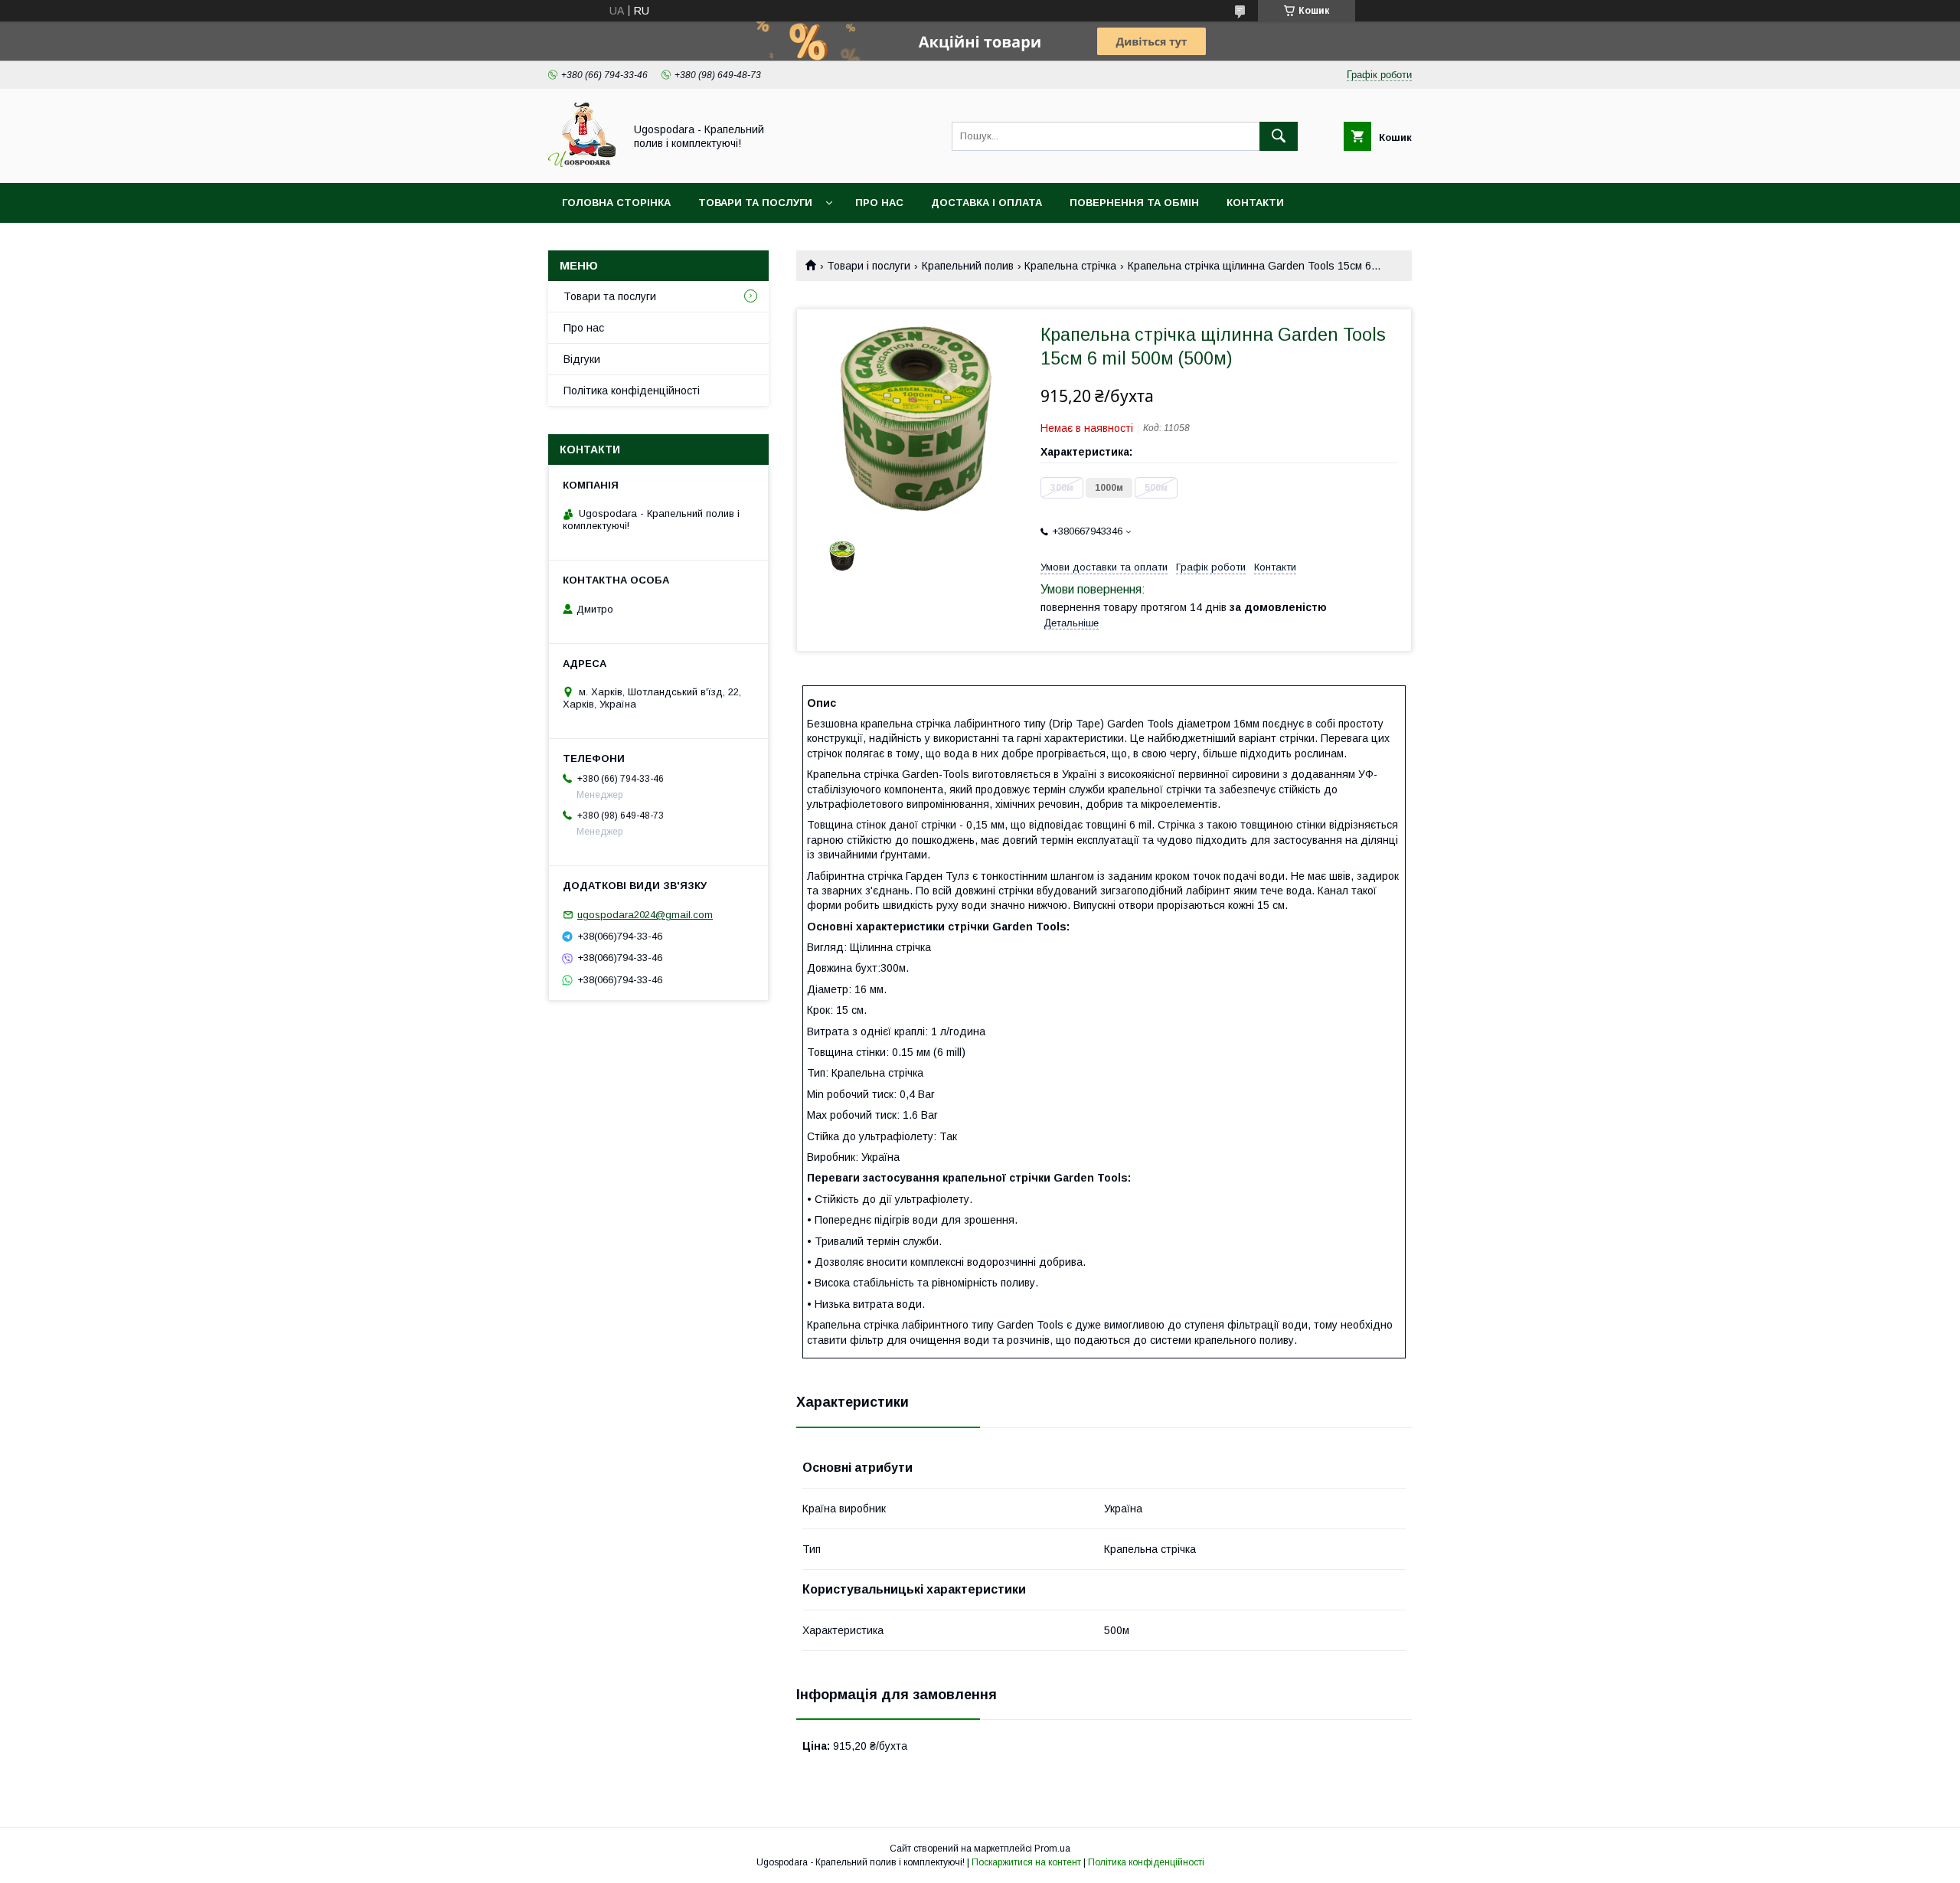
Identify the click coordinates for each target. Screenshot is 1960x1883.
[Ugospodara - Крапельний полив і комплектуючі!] (582, 163)
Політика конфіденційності (632, 391)
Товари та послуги (755, 203)
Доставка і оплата (987, 203)
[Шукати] (1279, 136)
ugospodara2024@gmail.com (645, 915)
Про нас (879, 203)
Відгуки (582, 359)
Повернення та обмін (1134, 203)
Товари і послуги (869, 266)
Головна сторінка (616, 203)
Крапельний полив (968, 266)
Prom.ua (1052, 1849)
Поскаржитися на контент (1026, 1862)
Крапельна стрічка (1070, 266)
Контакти (1255, 203)
